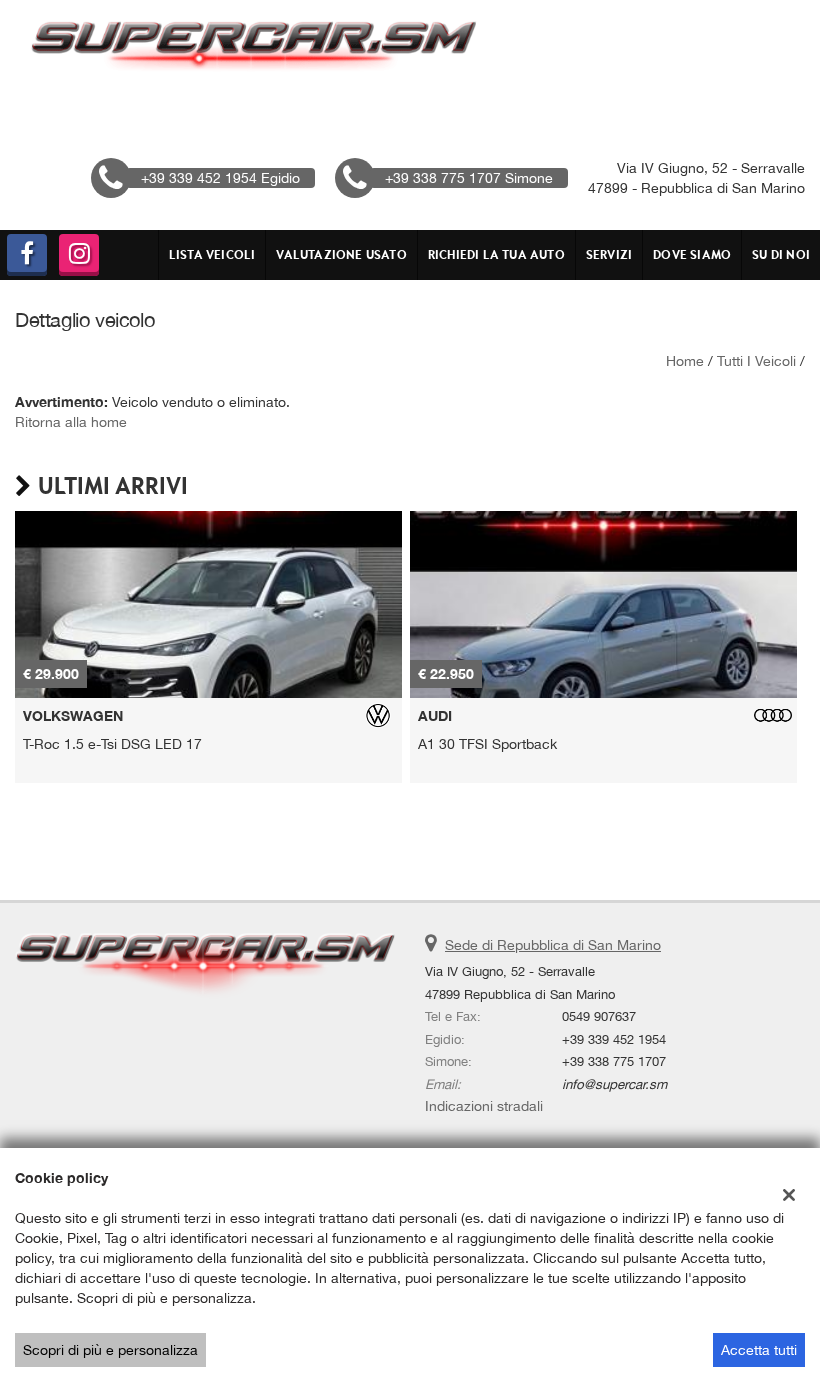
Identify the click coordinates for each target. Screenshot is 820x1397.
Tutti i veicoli (756, 361)
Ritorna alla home (71, 422)
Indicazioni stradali (484, 1106)
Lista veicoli (212, 254)
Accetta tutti (759, 1350)
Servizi (609, 254)
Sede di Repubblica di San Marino (553, 945)
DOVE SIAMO (692, 254)
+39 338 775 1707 (614, 1061)
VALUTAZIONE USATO (341, 254)
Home (685, 361)
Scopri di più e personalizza (110, 1350)
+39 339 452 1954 (614, 1039)
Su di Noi (781, 254)
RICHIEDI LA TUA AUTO (496, 254)
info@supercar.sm (614, 1084)
